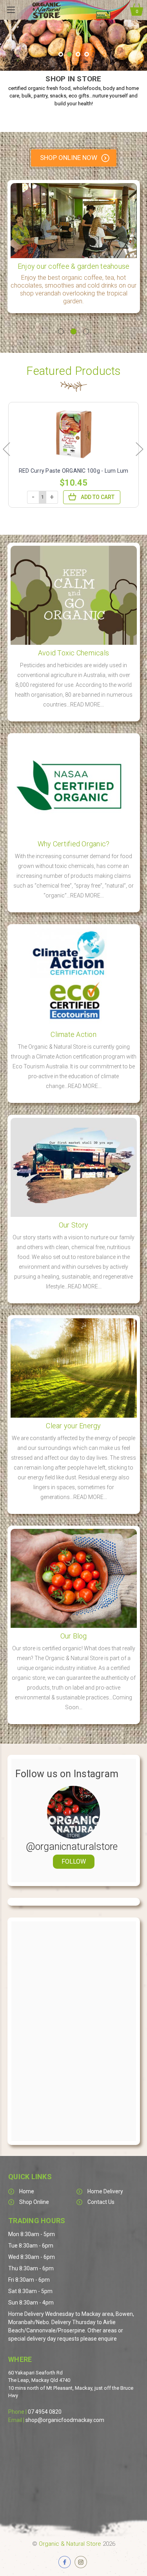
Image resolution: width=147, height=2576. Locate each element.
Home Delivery (105, 2191)
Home (27, 2191)
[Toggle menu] (11, 10)
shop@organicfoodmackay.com (65, 2420)
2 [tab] (73, 331)
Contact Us (101, 2202)
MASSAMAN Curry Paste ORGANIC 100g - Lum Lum (74, 475)
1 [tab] (61, 331)
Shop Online (34, 2202)
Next (139, 449)
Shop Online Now (69, 158)
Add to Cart (98, 505)
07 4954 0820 (45, 2412)
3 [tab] (86, 331)
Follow (74, 1861)
